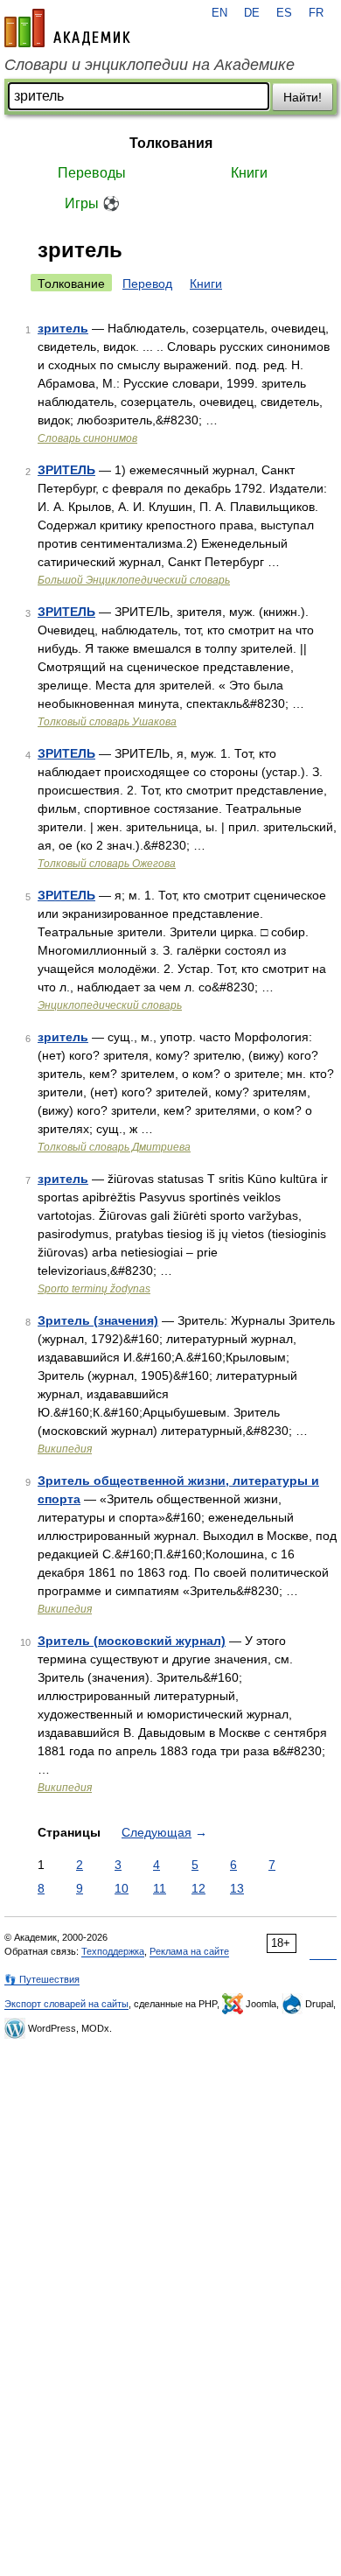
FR (316, 13)
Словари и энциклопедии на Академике (150, 65)
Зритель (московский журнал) (132, 1641)
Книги (249, 173)
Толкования (171, 143)
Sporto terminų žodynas (94, 1289)
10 (122, 1888)
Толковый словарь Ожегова (107, 864)
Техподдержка (113, 1951)
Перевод (147, 283)
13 (237, 1888)
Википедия (65, 1449)
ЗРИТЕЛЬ (66, 470)
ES (284, 13)
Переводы (92, 173)
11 (160, 1888)
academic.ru (67, 28)
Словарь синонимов (87, 438)
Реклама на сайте (189, 1951)
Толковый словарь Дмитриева (114, 1147)
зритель (63, 328)
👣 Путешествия (42, 1979)
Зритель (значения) (98, 1320)
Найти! (303, 97)
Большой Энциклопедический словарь (134, 580)
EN (219, 13)
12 (198, 1888)
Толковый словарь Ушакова (107, 722)
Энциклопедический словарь (110, 1005)
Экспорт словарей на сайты (66, 2004)
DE (252, 13)
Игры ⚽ (92, 203)
